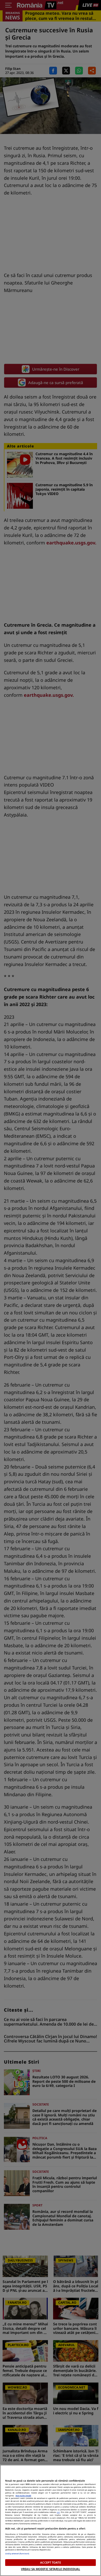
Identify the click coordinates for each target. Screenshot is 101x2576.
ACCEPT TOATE (50, 2562)
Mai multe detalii (23, 2496)
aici (58, 2512)
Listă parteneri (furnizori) (17, 2553)
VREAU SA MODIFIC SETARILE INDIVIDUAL (51, 2569)
